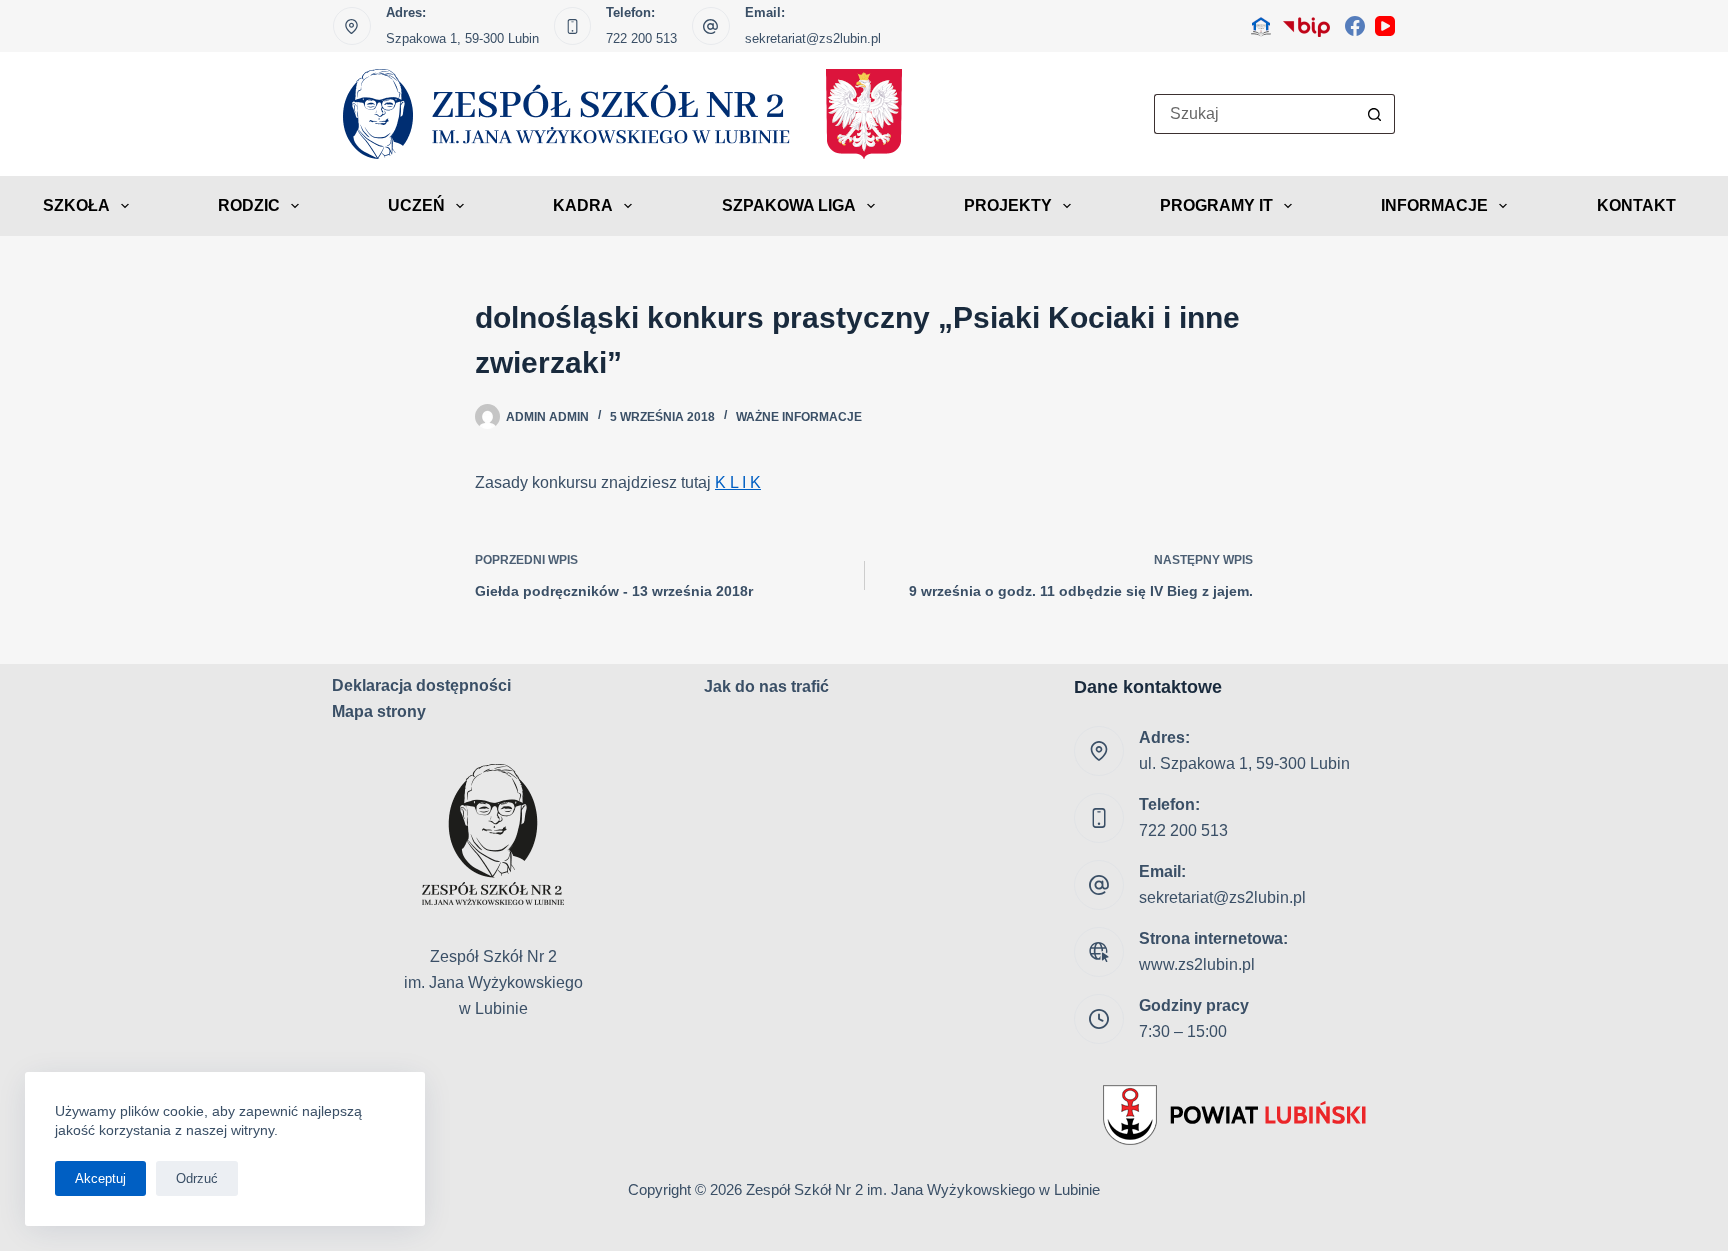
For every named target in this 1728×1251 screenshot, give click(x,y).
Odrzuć (197, 1178)
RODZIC (249, 205)
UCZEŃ (416, 205)
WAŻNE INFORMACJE (799, 417)
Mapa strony (379, 711)
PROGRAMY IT (1216, 205)
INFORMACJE (1434, 205)
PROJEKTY (1008, 205)
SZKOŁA (76, 205)
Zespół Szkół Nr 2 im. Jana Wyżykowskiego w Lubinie (923, 1189)
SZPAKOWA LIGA (789, 205)
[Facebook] (1355, 26)
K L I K (738, 482)
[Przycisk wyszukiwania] (1375, 114)
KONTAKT (1636, 205)
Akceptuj (100, 1178)
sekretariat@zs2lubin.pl (813, 38)
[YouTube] (1385, 26)
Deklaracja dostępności (421, 685)
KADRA (583, 205)
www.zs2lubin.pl (1197, 964)
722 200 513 (641, 38)
